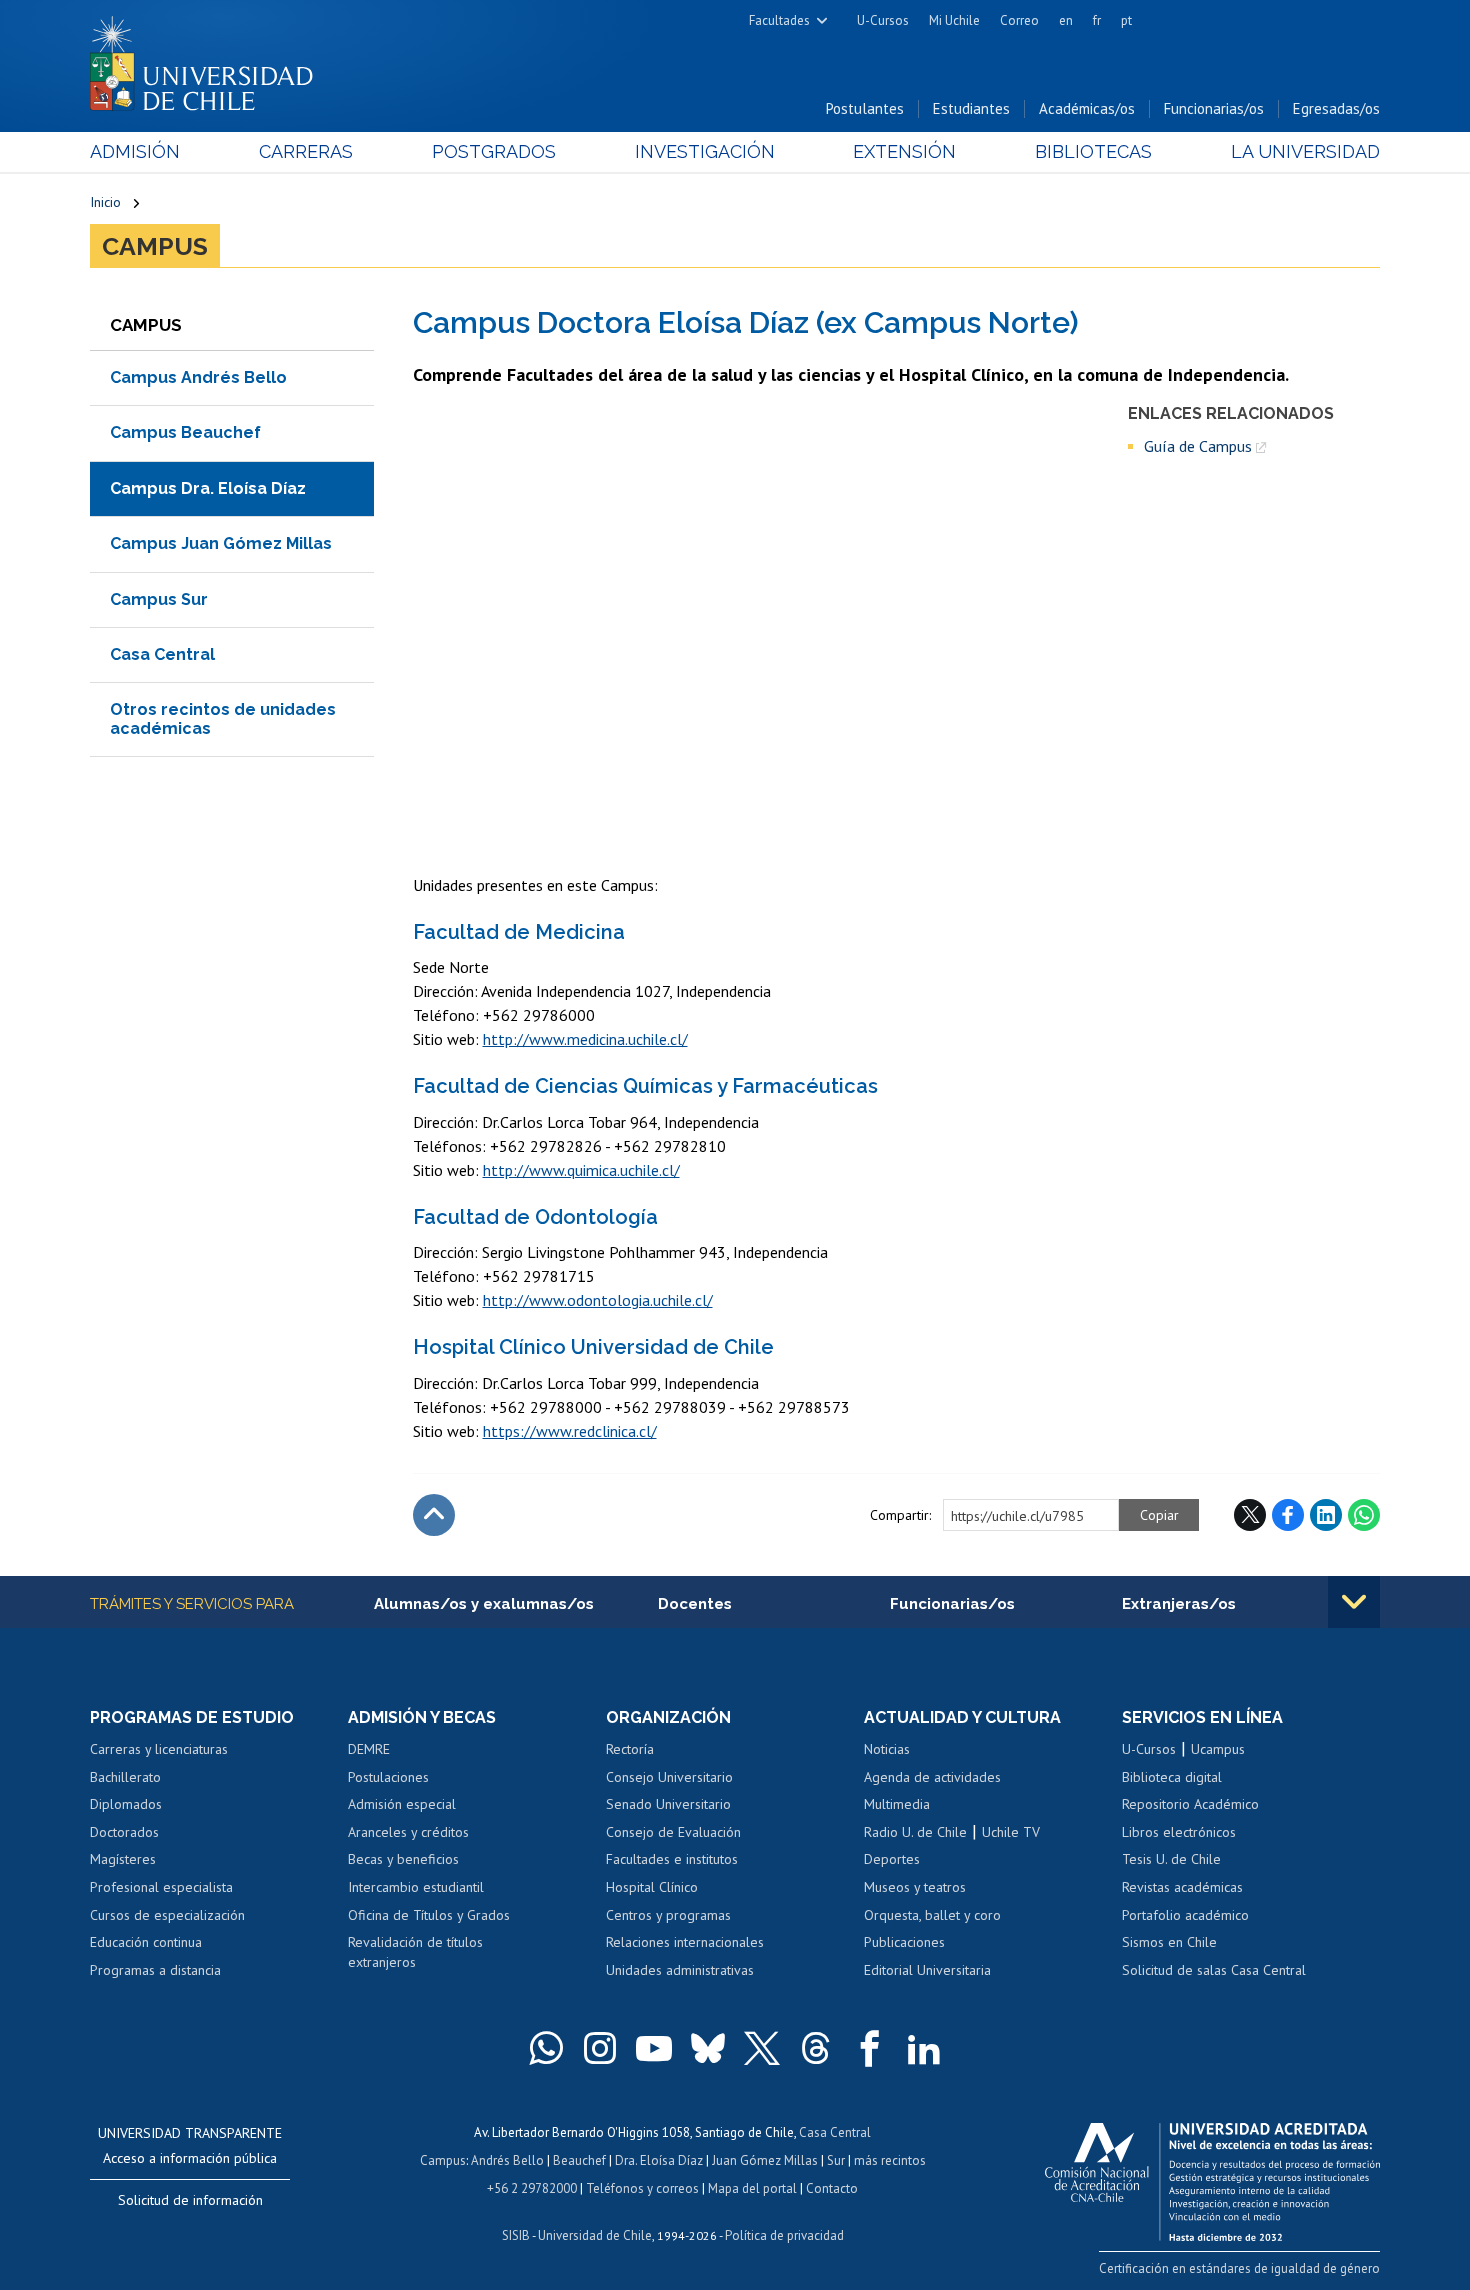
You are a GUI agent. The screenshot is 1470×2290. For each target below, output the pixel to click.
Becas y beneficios (403, 1859)
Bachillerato (125, 1777)
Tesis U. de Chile (1171, 1859)
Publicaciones (904, 1942)
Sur (836, 2160)
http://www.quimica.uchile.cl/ (581, 1170)
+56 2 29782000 (532, 2188)
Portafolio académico (1185, 1915)
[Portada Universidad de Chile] (209, 59)
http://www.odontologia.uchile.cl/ (598, 1300)
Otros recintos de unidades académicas (223, 718)
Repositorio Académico (1190, 1804)
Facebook (1288, 1515)
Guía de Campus (1198, 446)
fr (1097, 20)
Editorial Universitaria (927, 1970)
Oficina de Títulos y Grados (429, 1915)
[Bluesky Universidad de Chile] (708, 2048)
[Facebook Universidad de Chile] (870, 2048)
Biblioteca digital (1172, 1777)
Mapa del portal (752, 2188)
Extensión (904, 151)
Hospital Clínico (652, 1887)
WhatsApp (1364, 1515)
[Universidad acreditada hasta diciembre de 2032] (1212, 2177)
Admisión (135, 151)
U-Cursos (883, 20)
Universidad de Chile (595, 2235)
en (1066, 20)
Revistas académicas (1182, 1887)
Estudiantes (971, 108)
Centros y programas (668, 1915)
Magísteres (123, 1859)
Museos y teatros (915, 1887)
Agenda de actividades (932, 1777)
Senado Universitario (668, 1804)
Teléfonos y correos (642, 2188)
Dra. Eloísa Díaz (659, 2160)
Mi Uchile (954, 20)
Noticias (887, 1749)
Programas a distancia (155, 1970)
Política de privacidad (784, 2235)
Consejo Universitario (669, 1777)
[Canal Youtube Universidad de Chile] (654, 2048)
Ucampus (1218, 1749)
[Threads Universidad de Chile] (816, 2048)
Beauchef (579, 2160)
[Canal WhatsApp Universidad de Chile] (546, 2048)
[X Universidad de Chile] (762, 2048)
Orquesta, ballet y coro (932, 1915)
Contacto (832, 2188)
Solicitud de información (190, 2200)
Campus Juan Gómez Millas (221, 543)
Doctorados (124, 1832)
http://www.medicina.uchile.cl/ (585, 1039)
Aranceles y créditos (408, 1832)
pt (1126, 20)
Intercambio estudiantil (416, 1887)
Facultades (779, 20)
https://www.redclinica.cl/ (570, 1431)
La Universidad (1305, 151)
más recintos (890, 2160)
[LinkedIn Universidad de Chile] (924, 2048)
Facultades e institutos (672, 1859)
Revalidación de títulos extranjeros (415, 1952)
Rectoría (630, 1749)
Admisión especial (402, 1804)
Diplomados (126, 1804)
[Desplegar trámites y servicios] (1354, 1602)
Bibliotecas (1093, 151)
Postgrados (494, 151)
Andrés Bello (507, 2160)
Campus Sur (159, 599)
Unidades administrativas (680, 1970)
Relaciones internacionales (685, 1942)
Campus (155, 246)
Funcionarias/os (1214, 108)
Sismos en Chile (1169, 1942)
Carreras (306, 151)
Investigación (705, 151)
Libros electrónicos (1179, 1832)
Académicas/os (1087, 108)
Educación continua (146, 1942)
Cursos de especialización (167, 1915)
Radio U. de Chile (915, 1832)
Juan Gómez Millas (765, 2160)
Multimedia (897, 1804)
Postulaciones (388, 1777)
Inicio (105, 202)
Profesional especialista (161, 1887)
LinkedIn (1326, 1515)
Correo (1019, 20)
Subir (434, 1515)
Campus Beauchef (185, 432)
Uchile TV (1011, 1832)
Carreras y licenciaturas (159, 1749)
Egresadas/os (1336, 108)
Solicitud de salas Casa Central (1214, 1970)
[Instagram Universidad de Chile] (600, 2048)
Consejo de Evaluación (673, 1832)
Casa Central (162, 654)
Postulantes (865, 108)
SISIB (516, 2235)
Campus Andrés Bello (198, 377)
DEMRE (369, 1749)
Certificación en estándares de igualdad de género (1239, 2268)
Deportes (892, 1859)
